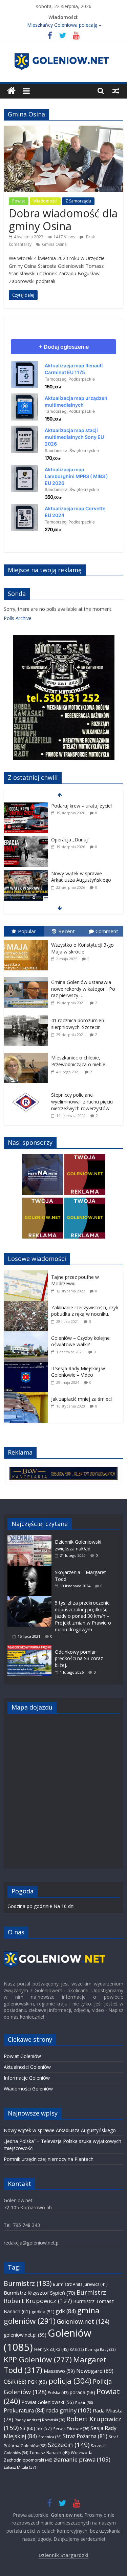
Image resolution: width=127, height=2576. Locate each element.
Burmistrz (28, 2283)
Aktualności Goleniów (27, 2067)
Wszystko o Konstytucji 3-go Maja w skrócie (82, 948)
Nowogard (95, 2371)
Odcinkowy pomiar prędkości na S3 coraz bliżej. (79, 1658)
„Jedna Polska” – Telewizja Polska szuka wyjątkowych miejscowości (80, 880)
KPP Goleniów (38, 2359)
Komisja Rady (100, 2349)
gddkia (43, 2312)
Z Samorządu (78, 201)
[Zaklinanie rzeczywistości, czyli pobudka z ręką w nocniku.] (27, 1304)
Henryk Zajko (51, 2349)
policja (70, 2381)
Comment (107, 931)
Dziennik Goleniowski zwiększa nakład (78, 1545)
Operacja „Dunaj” (70, 806)
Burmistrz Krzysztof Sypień (39, 2293)
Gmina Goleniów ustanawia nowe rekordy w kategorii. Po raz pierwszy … (83, 989)
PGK (37, 2382)
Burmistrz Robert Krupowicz (55, 2296)
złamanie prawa (82, 2459)
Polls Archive (18, 618)
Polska (58, 2393)
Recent (67, 931)
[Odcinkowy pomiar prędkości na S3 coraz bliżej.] (31, 1648)
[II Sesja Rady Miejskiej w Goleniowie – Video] (27, 1365)
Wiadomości (45, 201)
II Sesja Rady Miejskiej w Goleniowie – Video (78, 1372)
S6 (44, 2428)
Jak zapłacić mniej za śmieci (81, 1399)
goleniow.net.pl (25, 2335)
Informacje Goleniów (27, 2078)
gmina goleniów (52, 2316)
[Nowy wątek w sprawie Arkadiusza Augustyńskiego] (26, 840)
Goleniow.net (83, 2321)
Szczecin (69, 2444)
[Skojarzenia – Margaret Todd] (31, 1569)
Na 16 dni (64, 1906)
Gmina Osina (54, 244)
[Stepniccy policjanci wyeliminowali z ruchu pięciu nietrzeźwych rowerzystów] (27, 1090)
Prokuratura (24, 2410)
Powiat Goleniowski (48, 2402)
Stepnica (50, 2437)
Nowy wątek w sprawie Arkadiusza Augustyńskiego (81, 843)
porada (82, 2392)
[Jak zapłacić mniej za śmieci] (27, 1396)
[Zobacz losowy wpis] (116, 91)
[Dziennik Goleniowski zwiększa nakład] (31, 1538)
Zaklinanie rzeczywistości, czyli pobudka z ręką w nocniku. (84, 1311)
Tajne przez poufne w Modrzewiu (75, 1280)
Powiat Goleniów (22, 2056)
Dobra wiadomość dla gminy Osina (63, 220)
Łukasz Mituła (20, 2467)
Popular (27, 931)
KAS (77, 2349)
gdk (66, 2311)
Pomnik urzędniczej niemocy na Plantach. (49, 2159)
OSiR (15, 2382)
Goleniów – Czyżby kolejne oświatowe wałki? (80, 1341)
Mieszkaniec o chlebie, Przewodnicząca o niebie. (79, 1061)
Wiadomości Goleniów (28, 2089)
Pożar (84, 2402)
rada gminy (69, 2410)
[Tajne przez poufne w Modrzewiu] (27, 1274)
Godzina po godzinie (30, 1906)
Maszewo (59, 2371)
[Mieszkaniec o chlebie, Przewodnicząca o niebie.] (27, 1053)
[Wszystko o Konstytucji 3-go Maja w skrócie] (27, 940)
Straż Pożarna (85, 2436)
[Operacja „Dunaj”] (26, 806)
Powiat (19, 201)
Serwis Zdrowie (71, 2429)
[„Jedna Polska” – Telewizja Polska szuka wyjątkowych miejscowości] (26, 874)
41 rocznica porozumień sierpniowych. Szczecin (78, 1024)
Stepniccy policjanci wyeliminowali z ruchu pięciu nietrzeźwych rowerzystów (82, 1101)
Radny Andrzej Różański (40, 2420)
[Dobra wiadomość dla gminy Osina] (63, 129)
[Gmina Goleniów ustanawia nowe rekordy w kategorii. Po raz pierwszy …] (27, 977)
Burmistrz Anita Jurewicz (80, 2284)
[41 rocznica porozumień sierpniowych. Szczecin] (27, 1016)
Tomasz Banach (49, 2452)
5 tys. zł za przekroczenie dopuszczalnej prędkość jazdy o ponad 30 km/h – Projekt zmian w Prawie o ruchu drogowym (83, 1616)
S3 (28, 2428)
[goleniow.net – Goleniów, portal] (11, 91)
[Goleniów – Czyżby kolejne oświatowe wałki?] (27, 1335)
